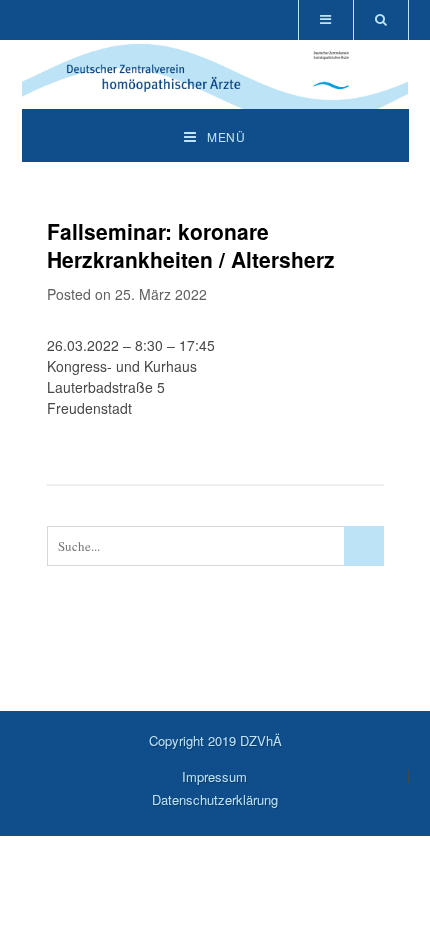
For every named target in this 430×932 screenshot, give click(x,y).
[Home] (215, 98)
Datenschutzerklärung (215, 799)
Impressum (214, 776)
